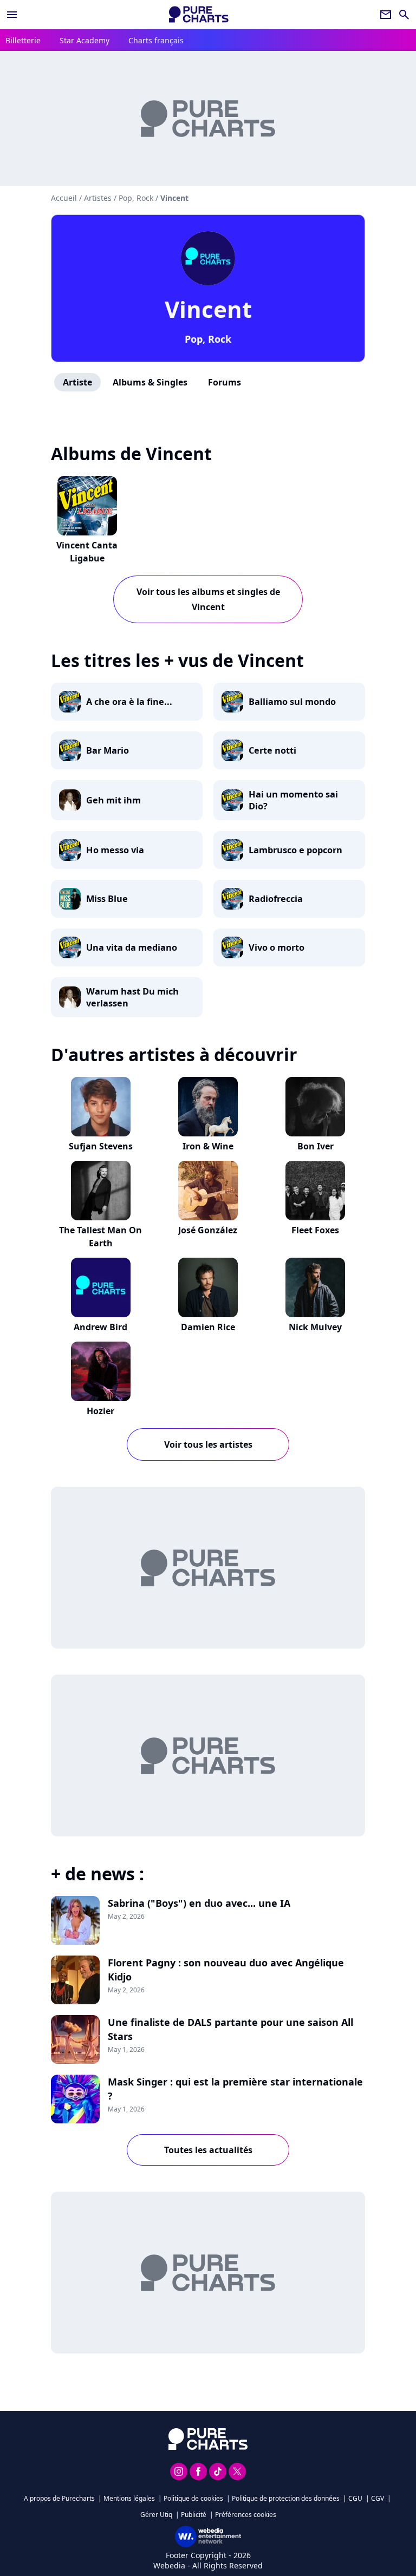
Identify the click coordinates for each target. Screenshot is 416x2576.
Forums (225, 382)
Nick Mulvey (315, 1327)
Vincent (208, 309)
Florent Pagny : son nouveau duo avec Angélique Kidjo (226, 1970)
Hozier (100, 1411)
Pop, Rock (208, 339)
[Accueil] (199, 14)
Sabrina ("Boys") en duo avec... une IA (199, 1903)
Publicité (194, 2515)
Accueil (64, 198)
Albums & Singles (150, 382)
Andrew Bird (100, 1327)
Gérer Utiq (156, 2515)
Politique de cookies (193, 2498)
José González (208, 1230)
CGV (378, 2498)
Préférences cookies (246, 2515)
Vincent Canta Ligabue (87, 552)
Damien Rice (208, 1327)
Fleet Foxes (315, 1230)
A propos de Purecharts (59, 2498)
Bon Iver (316, 1146)
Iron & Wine (208, 1146)
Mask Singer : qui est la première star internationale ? (235, 2089)
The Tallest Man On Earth (100, 1237)
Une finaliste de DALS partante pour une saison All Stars (230, 2029)
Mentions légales (129, 2498)
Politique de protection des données (286, 2498)
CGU (355, 2498)
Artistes (98, 198)
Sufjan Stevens (101, 1146)
